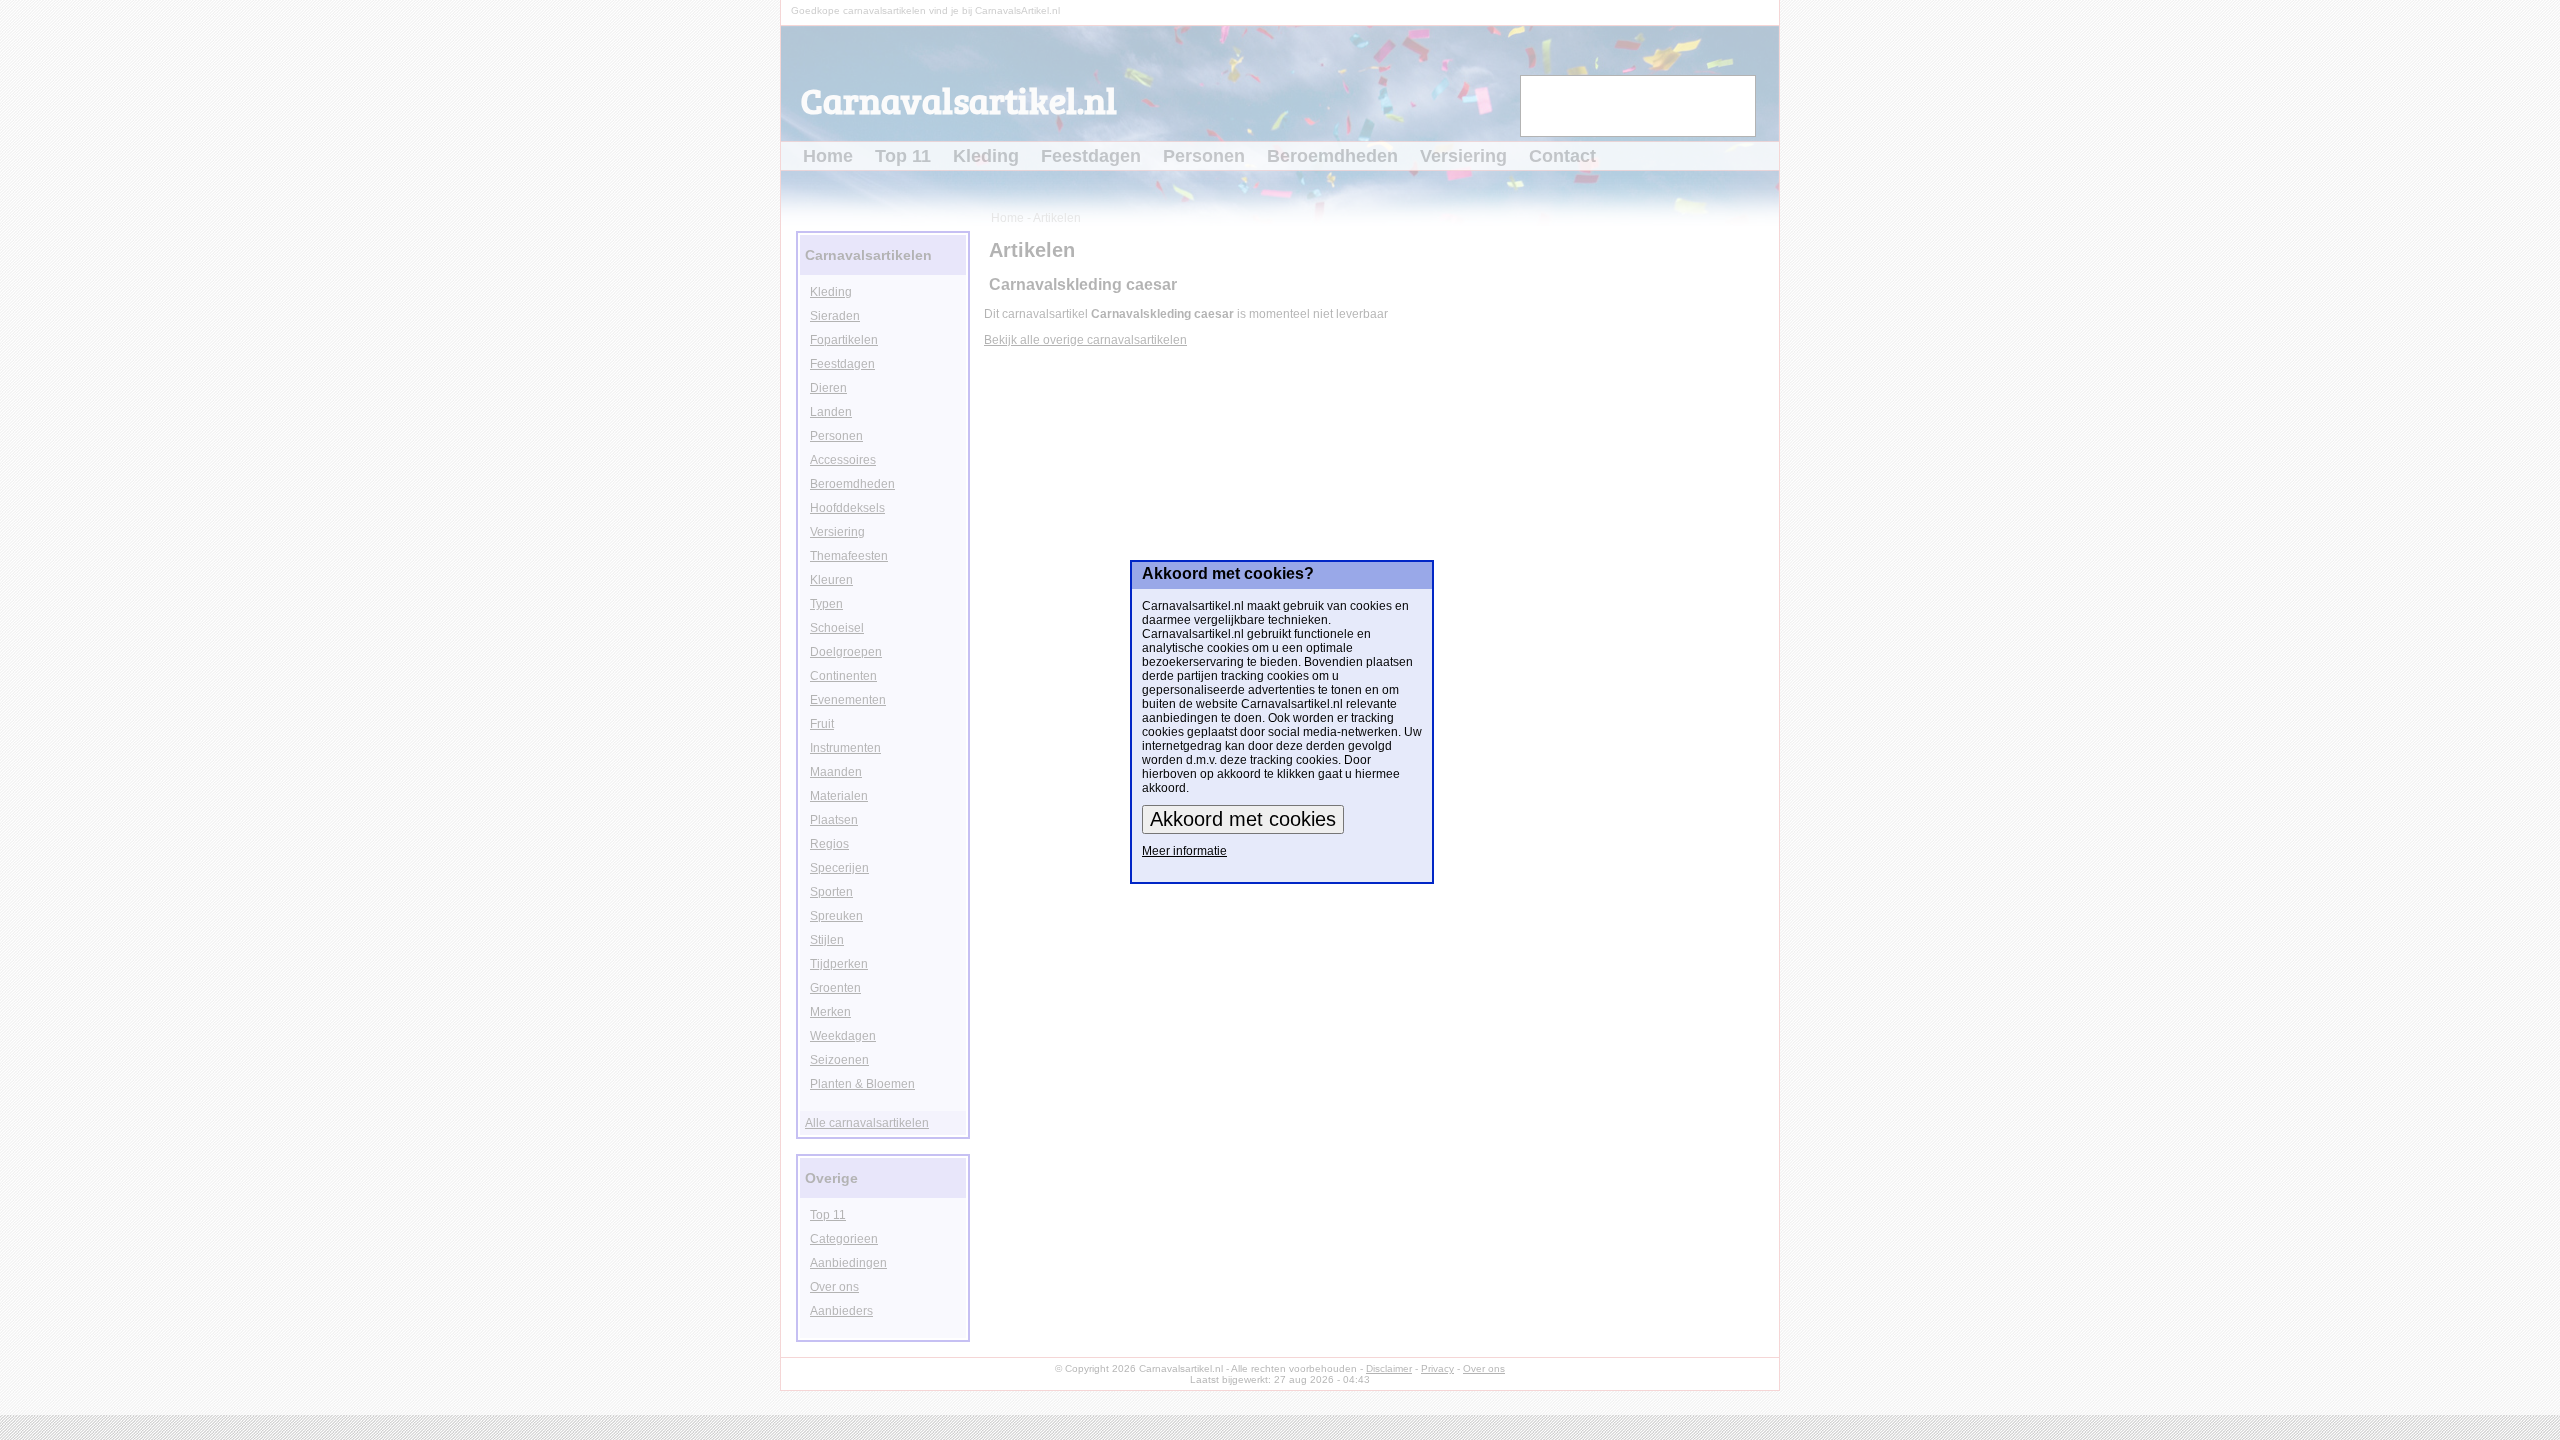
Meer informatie (1184, 851)
